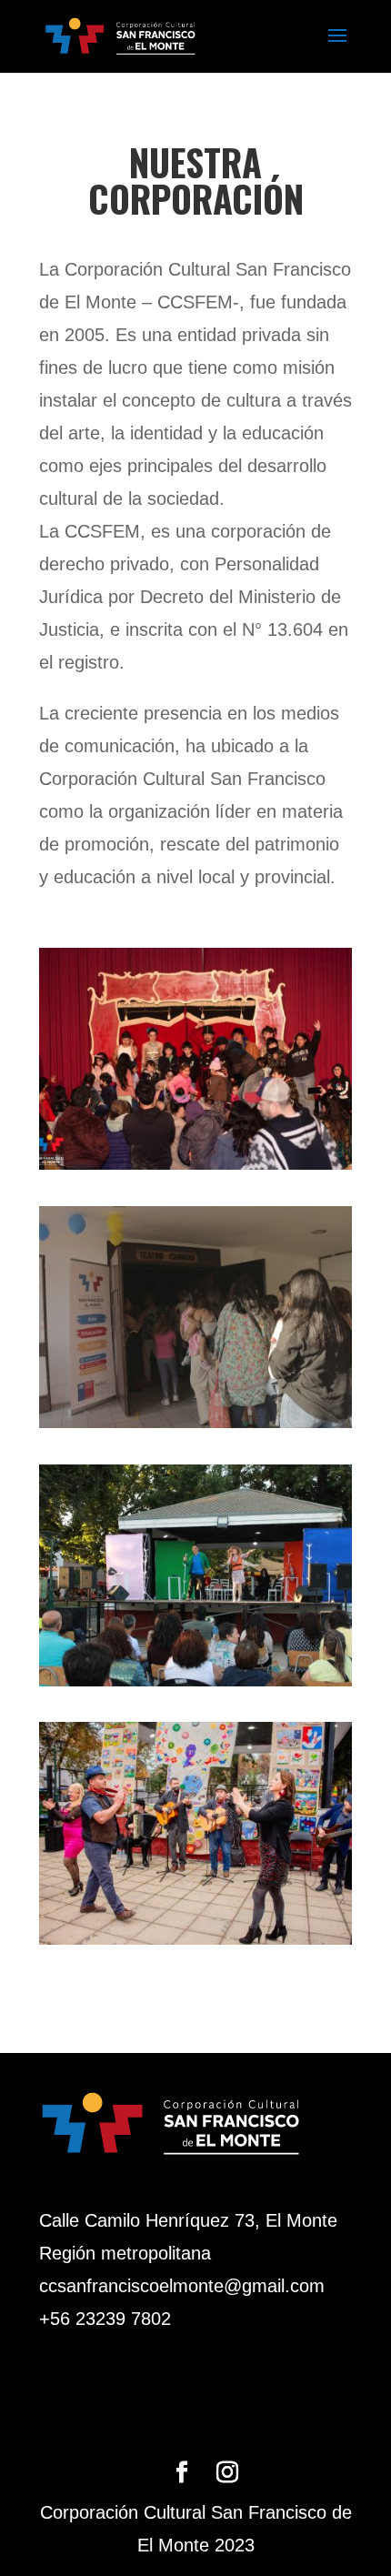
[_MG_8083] (195, 1422)
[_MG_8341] (195, 1938)
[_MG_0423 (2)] (195, 1163)
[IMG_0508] (195, 1680)
